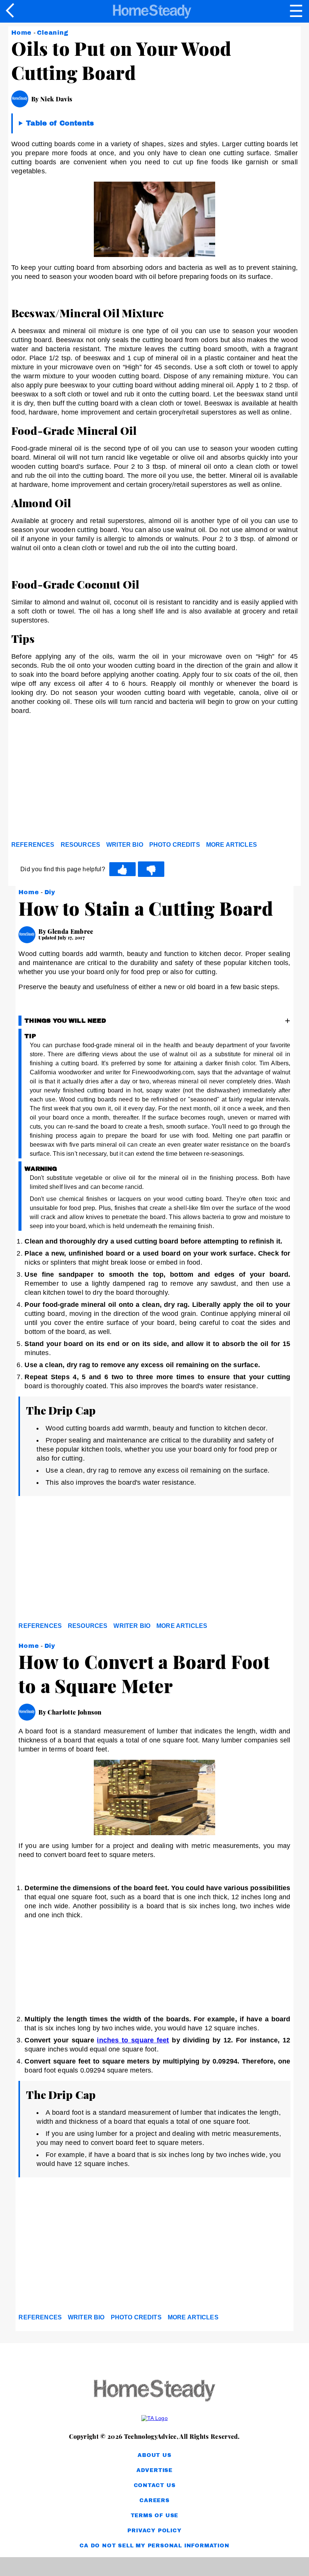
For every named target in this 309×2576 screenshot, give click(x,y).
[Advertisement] (79, 780)
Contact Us (155, 2485)
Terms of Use (155, 2516)
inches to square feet (133, 2040)
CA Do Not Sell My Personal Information (154, 2546)
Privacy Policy (154, 2531)
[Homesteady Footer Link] (154, 2391)
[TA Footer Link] (154, 2418)
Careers (154, 2500)
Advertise (154, 2470)
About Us (154, 2455)
